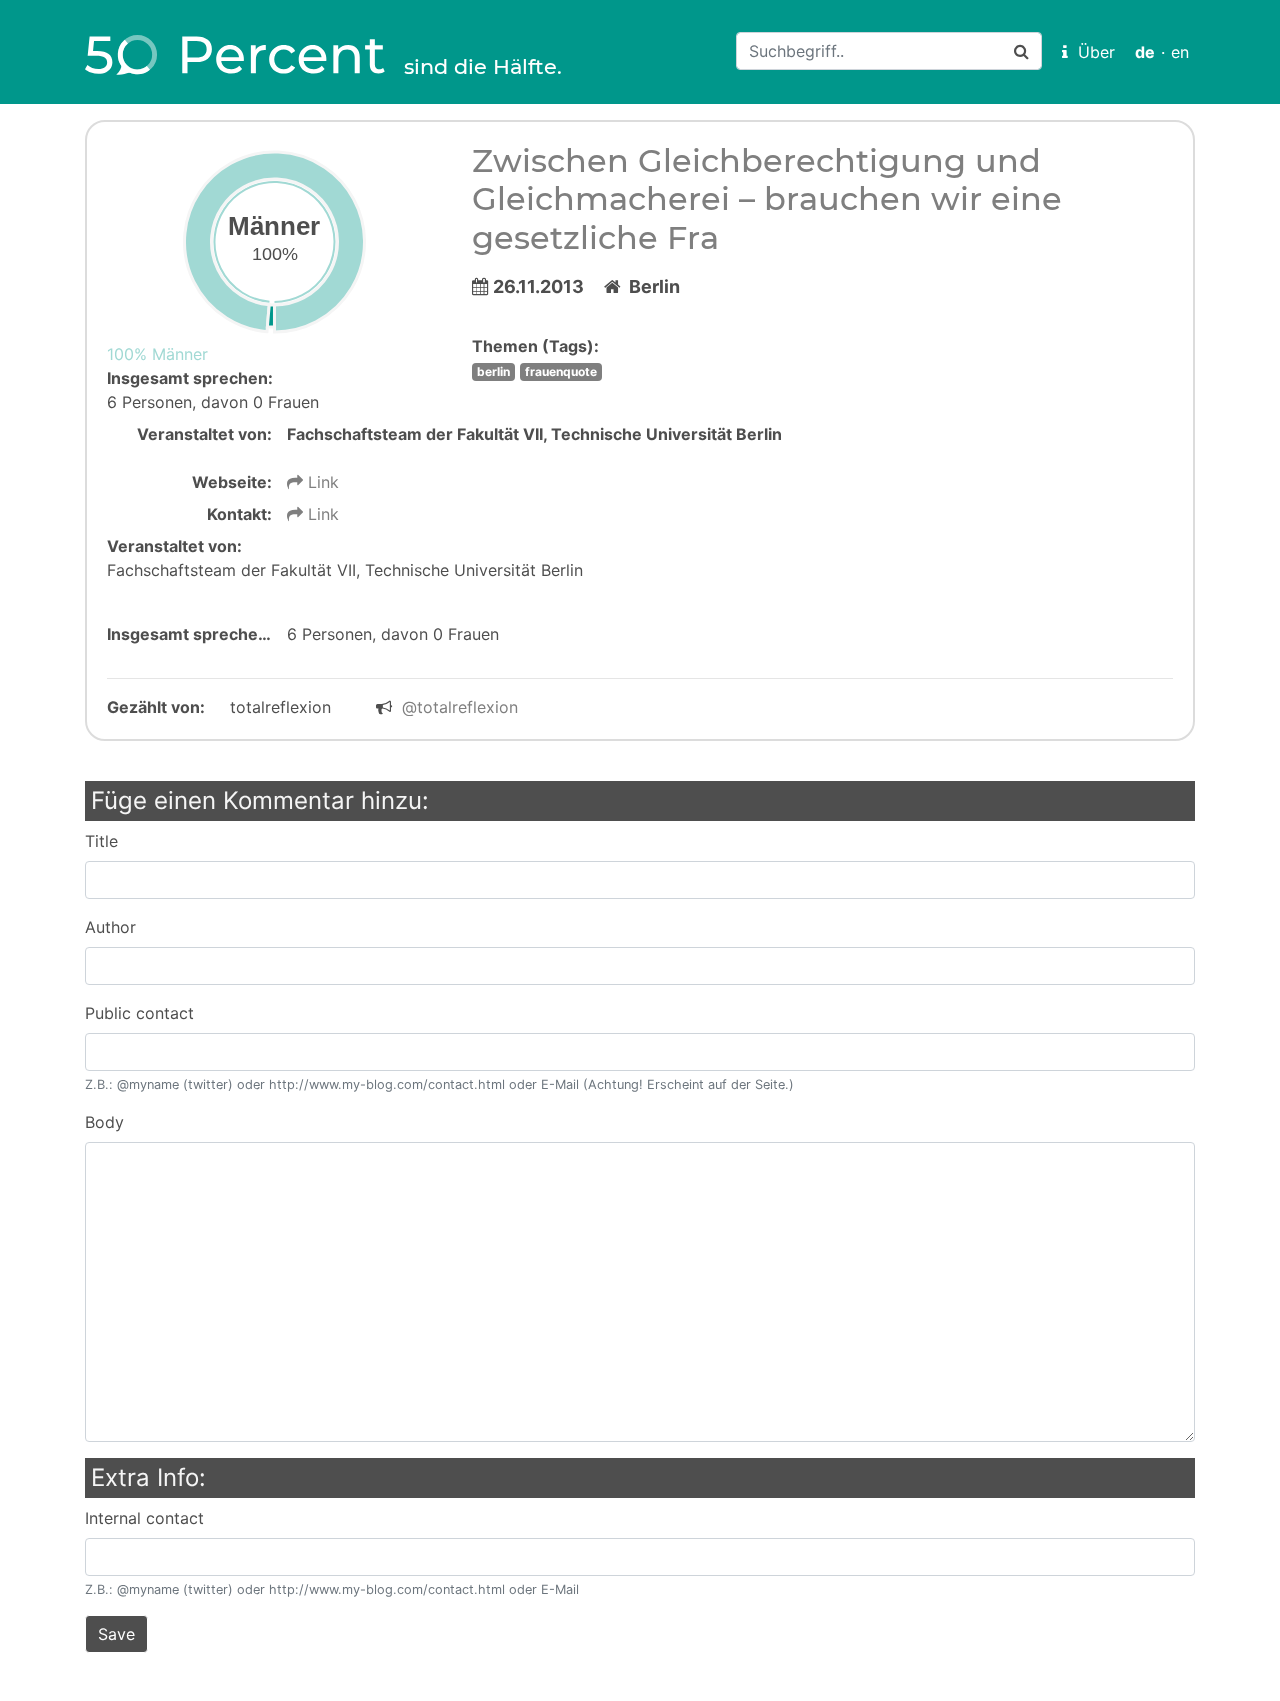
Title (101, 841)
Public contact (139, 1013)
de (1145, 52)
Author (110, 927)
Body (104, 1122)
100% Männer (157, 354)
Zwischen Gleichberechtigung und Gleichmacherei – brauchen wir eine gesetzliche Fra (767, 199)
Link (321, 482)
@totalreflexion (460, 707)
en (1180, 52)
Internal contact (144, 1518)
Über (1091, 52)
